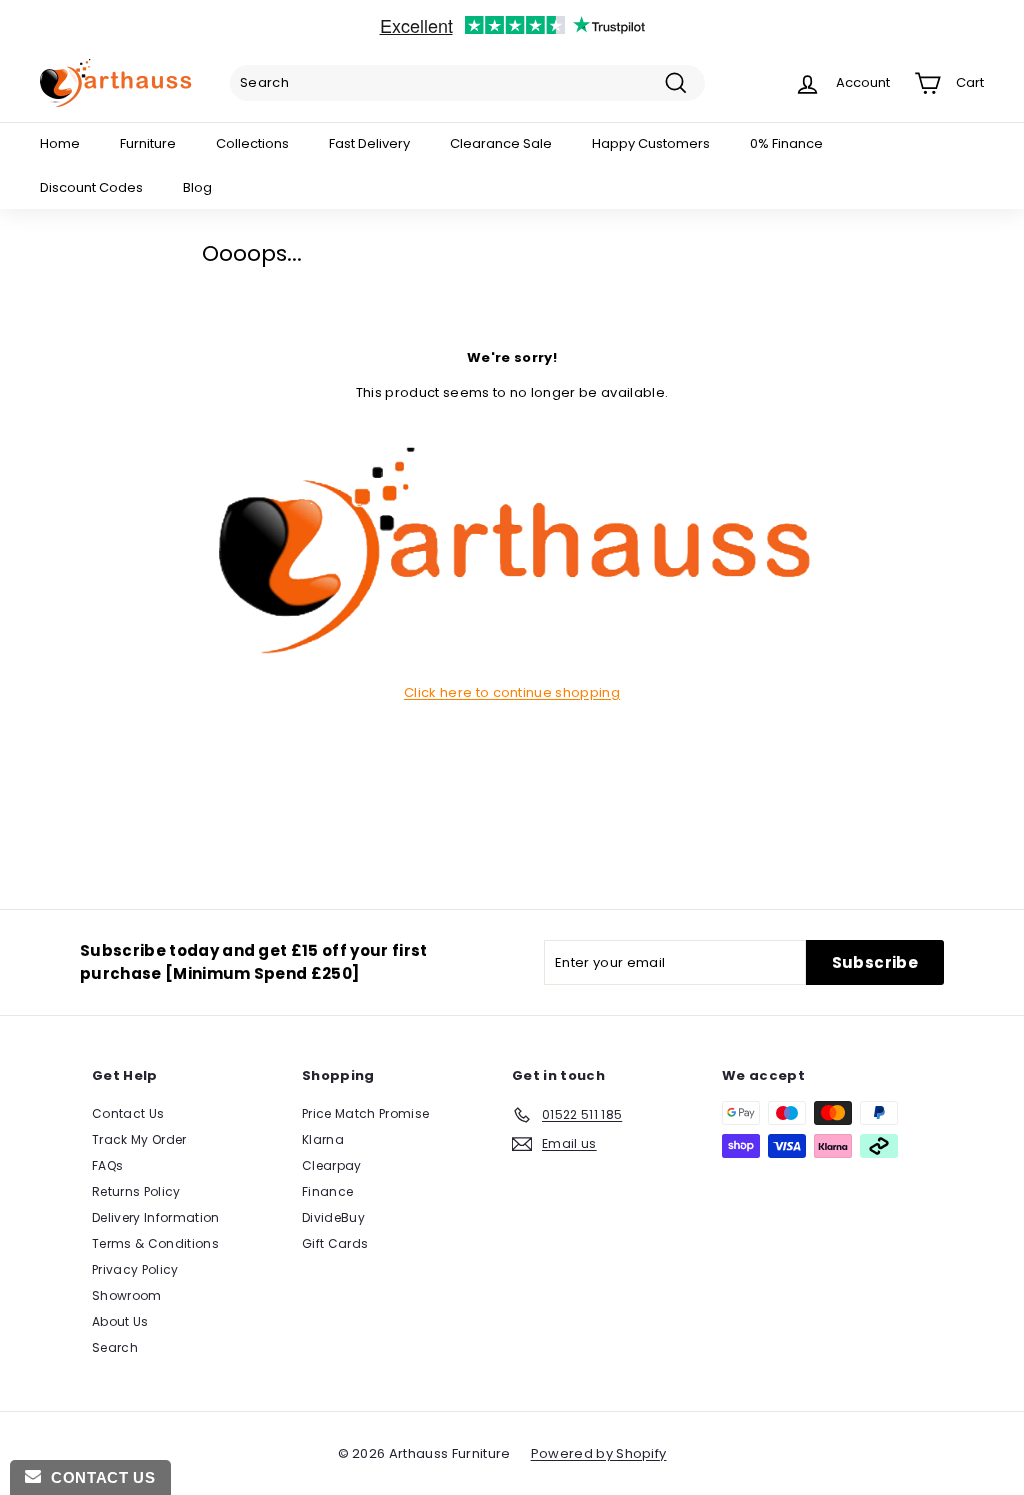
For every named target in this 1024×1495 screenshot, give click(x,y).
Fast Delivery (369, 143)
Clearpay (332, 1165)
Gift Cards (335, 1243)
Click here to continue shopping (512, 692)
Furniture (148, 143)
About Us (120, 1321)
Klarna (323, 1139)
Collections (252, 143)
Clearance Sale (501, 143)
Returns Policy (136, 1191)
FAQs (107, 1165)
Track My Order (139, 1139)
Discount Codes (91, 187)
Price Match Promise (365, 1113)
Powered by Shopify (599, 1453)
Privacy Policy (135, 1269)
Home (60, 143)
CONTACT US (98, 1477)
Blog (197, 187)
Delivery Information (156, 1217)
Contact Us (128, 1113)
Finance (327, 1191)
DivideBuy (333, 1217)
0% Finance (786, 143)
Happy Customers (651, 143)
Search (115, 1347)
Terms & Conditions (155, 1243)
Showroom (127, 1295)
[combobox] (467, 83)
